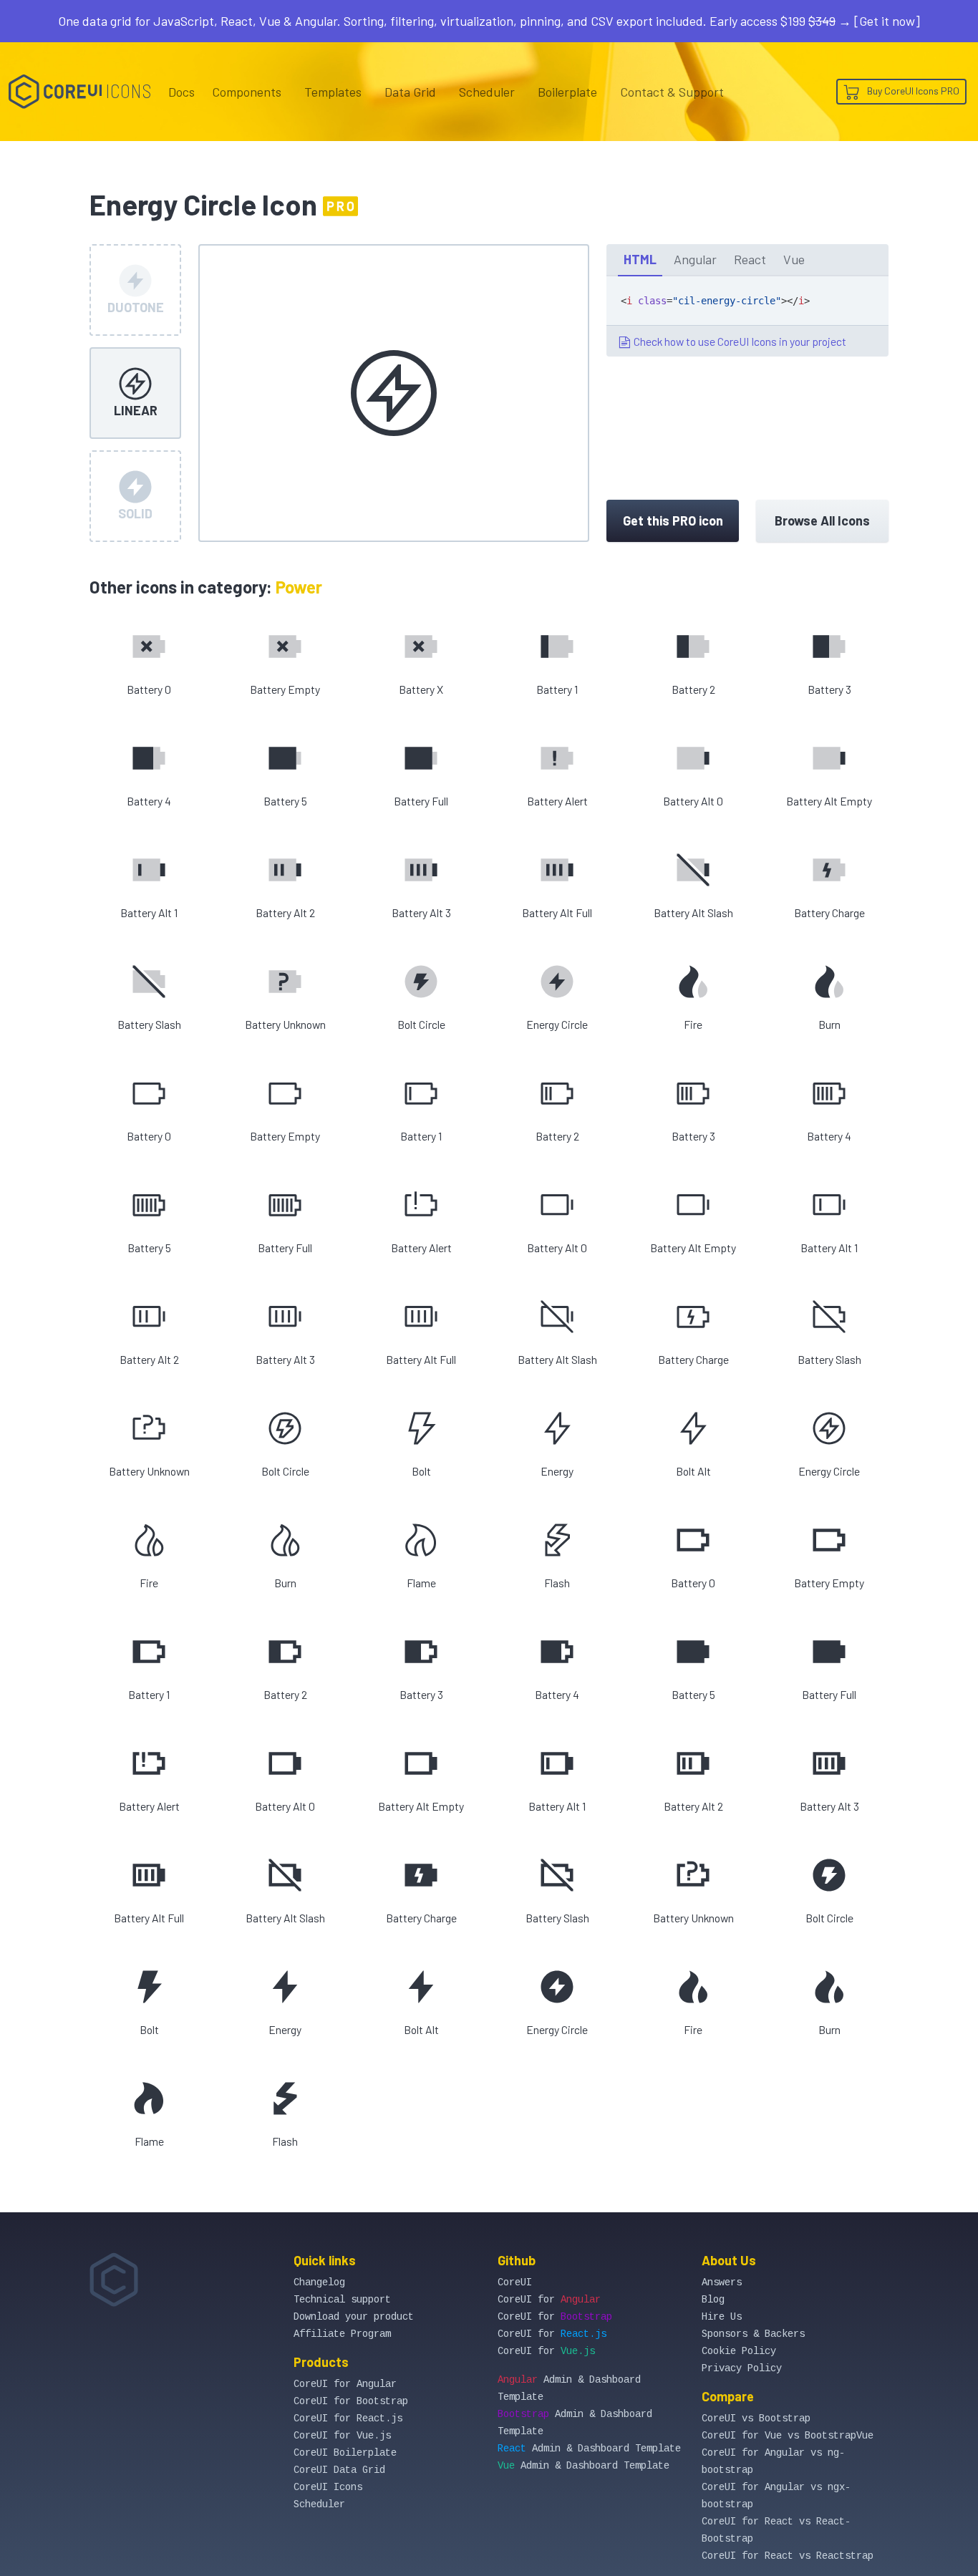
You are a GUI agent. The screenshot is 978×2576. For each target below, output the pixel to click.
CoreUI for (549, 2300)
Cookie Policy (739, 2351)
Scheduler (487, 92)
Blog (713, 2300)
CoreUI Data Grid (339, 2470)
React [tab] (750, 259)
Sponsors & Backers (753, 2334)
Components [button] (247, 92)
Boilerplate (567, 92)
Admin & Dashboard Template (589, 2449)
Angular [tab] (695, 259)
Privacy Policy (742, 2368)
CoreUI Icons (328, 2487)
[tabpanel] (747, 316)
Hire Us (722, 2317)
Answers (722, 2282)
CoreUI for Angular (345, 2384)
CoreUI (515, 2282)
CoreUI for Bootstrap (351, 2401)
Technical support (342, 2300)
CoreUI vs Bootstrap (756, 2418)
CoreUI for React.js (348, 2418)
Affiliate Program (342, 2334)
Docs (181, 92)
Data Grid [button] (410, 92)
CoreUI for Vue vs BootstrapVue (788, 2436)
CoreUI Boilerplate (345, 2453)
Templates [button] (333, 92)
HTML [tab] (640, 259)
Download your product (354, 2317)
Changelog (319, 2282)
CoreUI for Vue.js (342, 2436)
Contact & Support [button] (672, 92)
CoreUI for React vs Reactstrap (788, 2556)
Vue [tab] (794, 259)
